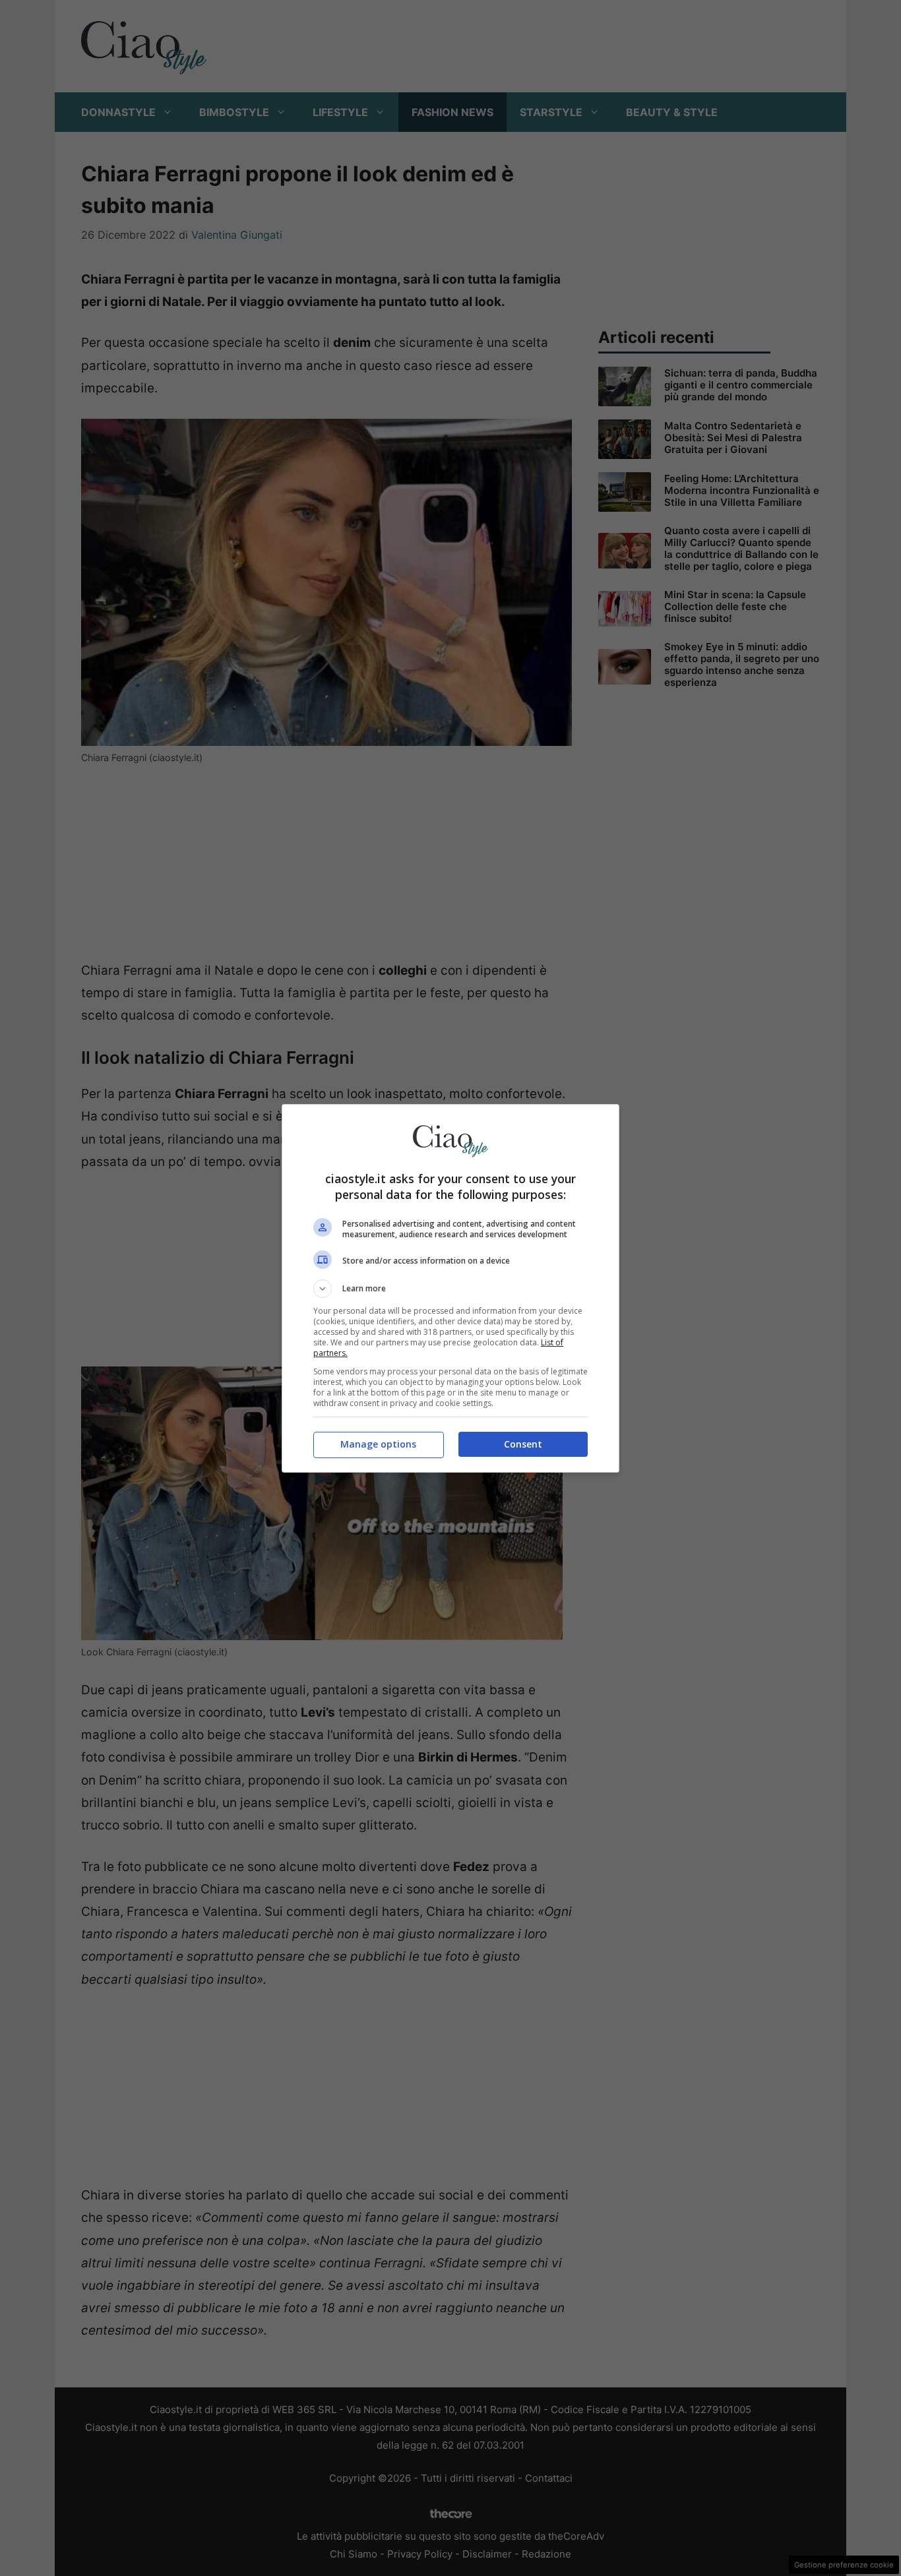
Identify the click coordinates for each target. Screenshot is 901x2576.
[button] (450, 1289)
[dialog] (450, 1288)
